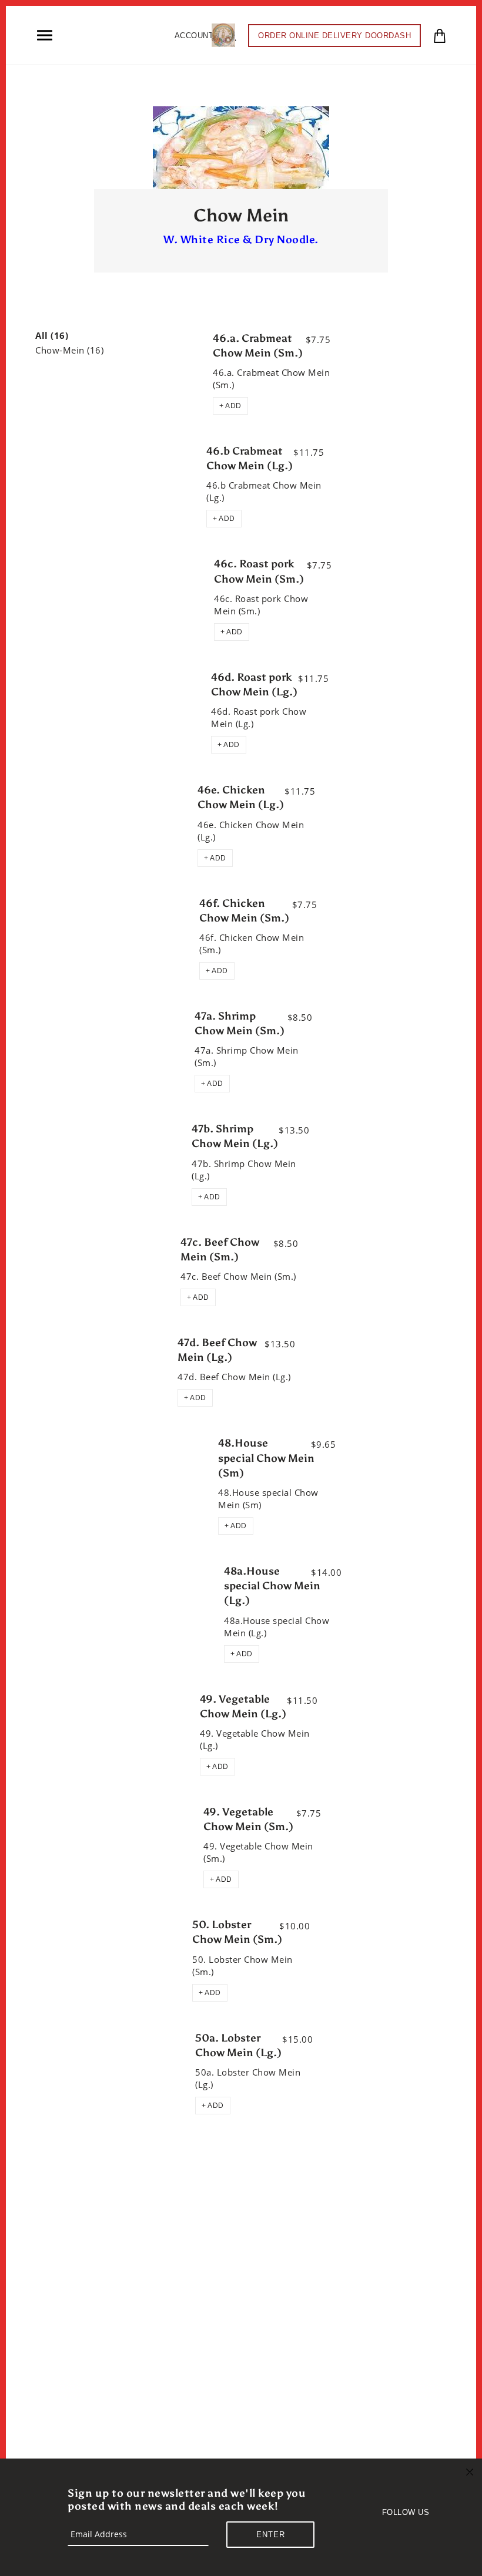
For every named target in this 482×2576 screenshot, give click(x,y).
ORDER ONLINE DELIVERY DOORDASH (334, 36)
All (52, 336)
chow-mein (69, 350)
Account (194, 36)
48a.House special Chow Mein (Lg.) (272, 1586)
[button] (230, 406)
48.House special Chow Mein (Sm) (266, 1458)
